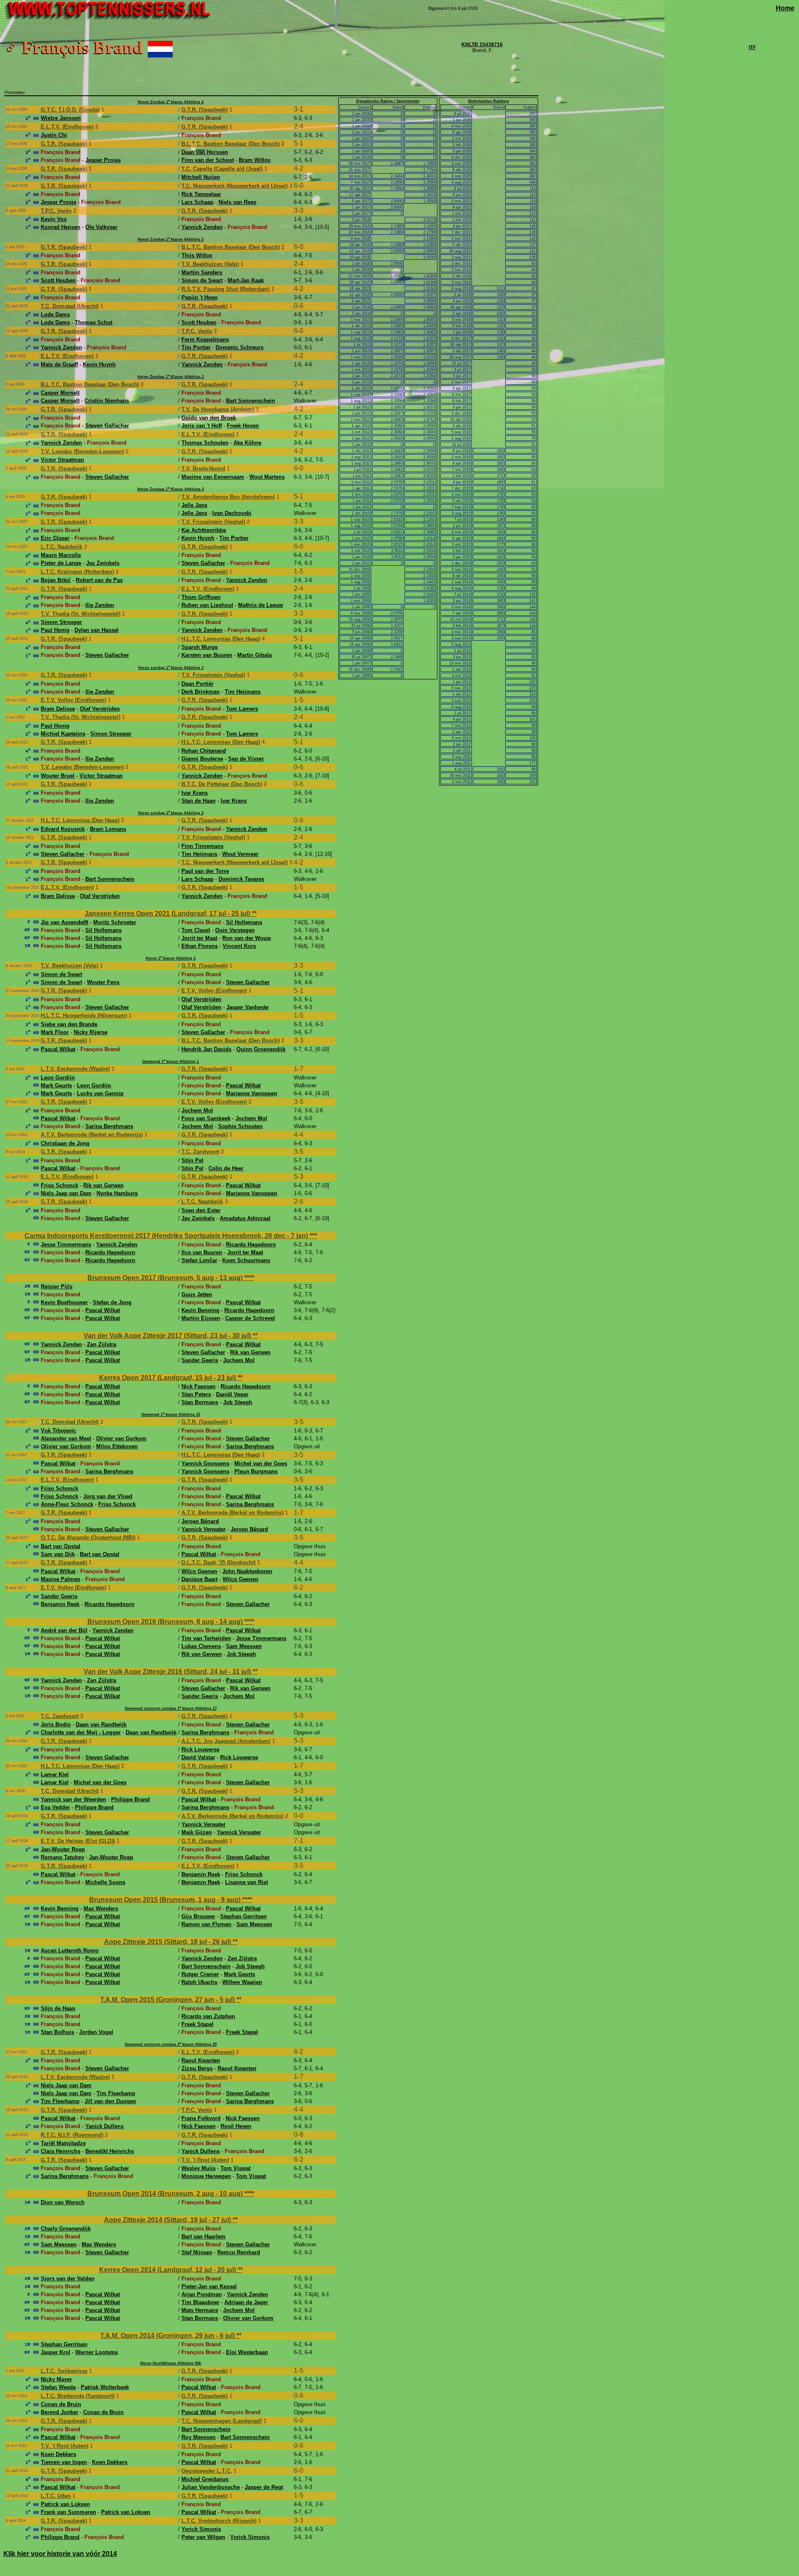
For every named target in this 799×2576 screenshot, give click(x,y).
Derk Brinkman (201, 692)
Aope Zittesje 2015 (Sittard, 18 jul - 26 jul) (168, 1942)
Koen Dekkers (58, 2454)
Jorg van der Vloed (108, 1496)
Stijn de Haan (58, 2008)
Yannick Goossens (205, 1463)
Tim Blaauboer (200, 2302)
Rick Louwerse (200, 1749)
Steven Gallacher (107, 426)
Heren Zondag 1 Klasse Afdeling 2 (171, 377)
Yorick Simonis (201, 2529)
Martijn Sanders (202, 272)
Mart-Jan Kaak (246, 280)
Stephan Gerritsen (243, 1916)
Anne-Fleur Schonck (67, 1504)
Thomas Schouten (205, 443)
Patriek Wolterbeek (105, 2387)
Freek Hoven (243, 426)
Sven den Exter (201, 1210)
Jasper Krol (56, 2352)
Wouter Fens (103, 982)
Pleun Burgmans (256, 1471)
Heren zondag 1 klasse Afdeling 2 (171, 813)
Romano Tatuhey (62, 1857)
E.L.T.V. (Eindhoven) (67, 127)
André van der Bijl (64, 1630)
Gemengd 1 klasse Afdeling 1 (171, 1062)
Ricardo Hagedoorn (251, 1244)
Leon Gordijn (58, 1078)
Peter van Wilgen (203, 2537)
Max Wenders (101, 1908)
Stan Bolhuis (57, 2032)
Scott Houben (58, 280)
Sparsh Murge (200, 647)
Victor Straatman (62, 460)
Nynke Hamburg (117, 1193)
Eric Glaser (55, 538)
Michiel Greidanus (205, 2479)
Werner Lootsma (97, 2352)
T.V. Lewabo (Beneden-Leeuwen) (82, 451)
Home (785, 8)
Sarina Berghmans (109, 1126)
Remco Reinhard (239, 2252)
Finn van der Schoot (208, 160)
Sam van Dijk (58, 1554)
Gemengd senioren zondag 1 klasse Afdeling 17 (171, 1708)
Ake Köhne (247, 443)
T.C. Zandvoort (200, 1152)
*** (313, 1236)
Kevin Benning (200, 1310)
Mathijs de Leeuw (261, 605)
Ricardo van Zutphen (208, 2016)
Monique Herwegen (206, 2176)
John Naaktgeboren (247, 1571)
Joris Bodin (56, 1724)
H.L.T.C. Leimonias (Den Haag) (221, 639)
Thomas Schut (94, 322)
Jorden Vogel (96, 2032)
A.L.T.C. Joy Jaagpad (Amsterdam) (226, 1741)
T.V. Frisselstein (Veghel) (213, 522)
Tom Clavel (196, 930)
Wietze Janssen (61, 118)
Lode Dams (55, 315)
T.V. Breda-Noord (203, 469)
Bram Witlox (255, 160)
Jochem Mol (197, 1110)
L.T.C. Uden (56, 2496)
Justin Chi (54, 135)
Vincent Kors (239, 946)
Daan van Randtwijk (101, 1724)
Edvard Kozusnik (63, 829)
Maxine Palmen (61, 1579)
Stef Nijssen (197, 2252)
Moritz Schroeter (115, 922)
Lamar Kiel (55, 1774)
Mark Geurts (56, 1085)
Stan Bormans (200, 1402)
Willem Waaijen (242, 1982)
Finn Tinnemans (202, 846)
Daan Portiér (197, 684)
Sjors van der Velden (68, 2279)
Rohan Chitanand (204, 751)
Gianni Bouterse (202, 759)
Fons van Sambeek (206, 1118)
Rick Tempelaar (201, 194)
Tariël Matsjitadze (63, 2143)
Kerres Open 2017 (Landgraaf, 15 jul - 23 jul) (168, 1378)
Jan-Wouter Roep (63, 1849)
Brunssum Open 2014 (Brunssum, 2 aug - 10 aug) (166, 2194)
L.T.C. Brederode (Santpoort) (78, 2396)
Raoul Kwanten (201, 2060)
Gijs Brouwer (198, 1916)
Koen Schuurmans (246, 1260)
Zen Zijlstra (102, 1344)
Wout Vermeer (240, 854)
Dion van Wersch (63, 2202)
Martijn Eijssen (201, 1318)
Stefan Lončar (199, 1260)
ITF (752, 47)
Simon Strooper (61, 622)
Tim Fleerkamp (116, 2093)
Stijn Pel (192, 1160)
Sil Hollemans (244, 922)
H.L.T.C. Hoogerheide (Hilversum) (84, 1016)
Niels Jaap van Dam (66, 1193)
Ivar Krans (195, 793)
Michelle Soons (105, 1882)
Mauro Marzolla (61, 555)
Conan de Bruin (61, 2404)
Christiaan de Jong (65, 1143)
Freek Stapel (197, 2024)
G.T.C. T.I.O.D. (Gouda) (70, 110)
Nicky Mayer (56, 2379)
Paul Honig (55, 630)
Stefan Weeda (58, 2387)
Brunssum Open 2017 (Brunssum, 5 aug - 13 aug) (166, 1278)
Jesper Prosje (103, 160)
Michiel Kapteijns (63, 734)
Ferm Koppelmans (205, 339)
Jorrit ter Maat (199, 938)
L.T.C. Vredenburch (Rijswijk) (219, 2521)
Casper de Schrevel (250, 1318)
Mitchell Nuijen (201, 177)
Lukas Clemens (201, 1646)
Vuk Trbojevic (58, 1431)
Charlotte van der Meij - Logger (81, 1732)
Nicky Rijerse (91, 1032)
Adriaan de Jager (246, 2302)
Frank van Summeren (68, 2512)
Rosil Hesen (236, 2126)
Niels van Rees (237, 202)
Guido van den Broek (209, 418)
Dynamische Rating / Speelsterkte (388, 101)
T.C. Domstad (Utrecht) (70, 306)
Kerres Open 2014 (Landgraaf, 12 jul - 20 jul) (168, 2270)
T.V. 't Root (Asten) (205, 2160)
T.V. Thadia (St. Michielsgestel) (81, 614)
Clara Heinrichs (61, 2151)
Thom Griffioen (201, 597)
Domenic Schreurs (239, 347)
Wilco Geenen (199, 1571)
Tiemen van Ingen (64, 2462)
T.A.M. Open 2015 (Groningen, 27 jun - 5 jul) (168, 2000)
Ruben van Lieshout (207, 605)
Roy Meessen (199, 2437)
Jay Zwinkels (103, 563)
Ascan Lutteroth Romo (70, 1951)
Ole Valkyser (101, 227)
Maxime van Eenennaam (213, 477)
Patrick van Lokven (65, 2504)
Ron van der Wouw (247, 938)
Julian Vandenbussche (211, 2487)
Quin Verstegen (235, 930)
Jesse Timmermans (66, 1244)
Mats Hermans (200, 2310)
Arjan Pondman (202, 2294)
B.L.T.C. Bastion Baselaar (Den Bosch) (231, 144)
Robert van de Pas (99, 580)
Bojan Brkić (56, 580)
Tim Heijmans (243, 692)
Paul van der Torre (205, 871)
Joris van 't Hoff (202, 426)
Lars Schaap (197, 202)
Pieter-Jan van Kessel (209, 2286)
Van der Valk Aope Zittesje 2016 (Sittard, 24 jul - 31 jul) (168, 1672)
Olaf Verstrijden (100, 709)
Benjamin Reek (60, 1604)
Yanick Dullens (104, 2126)
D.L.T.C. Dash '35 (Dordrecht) (218, 1563)
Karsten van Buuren (207, 655)
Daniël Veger (232, 1394)
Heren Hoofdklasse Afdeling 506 (171, 2363)
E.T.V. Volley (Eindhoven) (73, 700)
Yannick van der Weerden (73, 1799)
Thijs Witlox (197, 255)
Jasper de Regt (264, 2487)
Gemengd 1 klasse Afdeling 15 (171, 1415)
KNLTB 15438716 (482, 45)
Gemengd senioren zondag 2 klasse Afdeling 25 (171, 2044)
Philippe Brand (130, 1799)
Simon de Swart (202, 280)
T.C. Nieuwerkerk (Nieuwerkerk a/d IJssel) (234, 186)
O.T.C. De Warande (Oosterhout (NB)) (88, 1538)
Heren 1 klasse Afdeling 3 (171, 958)
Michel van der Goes (261, 1463)
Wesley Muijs (199, 2168)
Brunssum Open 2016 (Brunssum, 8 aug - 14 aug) (166, 1622)
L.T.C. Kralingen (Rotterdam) (77, 572)
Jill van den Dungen (110, 2101)
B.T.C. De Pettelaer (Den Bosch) (222, 784)
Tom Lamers (242, 709)
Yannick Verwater (203, 1529)
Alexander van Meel (66, 1438)
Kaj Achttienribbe (204, 530)
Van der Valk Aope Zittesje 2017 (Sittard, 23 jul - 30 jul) (168, 1336)
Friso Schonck (60, 1185)
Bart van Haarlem (203, 2237)
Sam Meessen (244, 1646)
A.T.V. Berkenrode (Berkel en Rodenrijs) (92, 1135)
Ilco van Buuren (202, 1252)
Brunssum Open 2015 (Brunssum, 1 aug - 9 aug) (166, 1900)
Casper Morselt (60, 393)
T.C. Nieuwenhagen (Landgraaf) (222, 2421)
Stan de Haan (199, 801)
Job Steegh (238, 1402)
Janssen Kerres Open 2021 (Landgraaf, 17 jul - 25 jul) (168, 914)
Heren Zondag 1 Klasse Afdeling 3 (171, 489)
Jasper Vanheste (247, 1007)
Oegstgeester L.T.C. (207, 2471)
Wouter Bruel (58, 776)
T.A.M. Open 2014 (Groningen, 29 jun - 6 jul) (168, 2336)
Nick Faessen (199, 1386)
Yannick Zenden (202, 227)
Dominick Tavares (241, 879)
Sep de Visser (246, 759)
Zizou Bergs (197, 2068)
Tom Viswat (236, 2168)
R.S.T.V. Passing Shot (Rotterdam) (226, 289)
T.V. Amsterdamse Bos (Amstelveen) (228, 497)
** (254, 914)
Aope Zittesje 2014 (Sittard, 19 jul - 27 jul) (168, 2220)
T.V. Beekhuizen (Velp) (210, 264)
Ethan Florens (200, 946)
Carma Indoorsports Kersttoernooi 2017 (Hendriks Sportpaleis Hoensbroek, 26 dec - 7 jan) (167, 1236)
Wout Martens (267, 477)
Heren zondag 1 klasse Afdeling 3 (171, 668)
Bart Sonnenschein (251, 401)
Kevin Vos (54, 219)
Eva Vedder (55, 1807)
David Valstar (198, 1757)
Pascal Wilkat (58, 1049)
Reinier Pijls (57, 1287)
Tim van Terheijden (206, 1638)
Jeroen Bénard (200, 1521)
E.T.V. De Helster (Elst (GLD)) (78, 1841)
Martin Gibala (254, 655)
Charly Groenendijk (66, 2229)
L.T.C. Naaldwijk (62, 547)
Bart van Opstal (61, 1546)
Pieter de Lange (61, 563)
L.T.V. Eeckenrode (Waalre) (75, 1069)
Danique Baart (200, 1579)
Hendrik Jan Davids (206, 1049)
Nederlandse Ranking (489, 101)
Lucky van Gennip (100, 1093)
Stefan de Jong (112, 1302)
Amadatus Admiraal (245, 1218)
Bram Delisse (58, 709)
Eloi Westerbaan (247, 2352)
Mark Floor (55, 1032)
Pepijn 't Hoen (200, 297)
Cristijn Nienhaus (107, 401)
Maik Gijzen (197, 1832)
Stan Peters (196, 1394)
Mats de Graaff (59, 364)
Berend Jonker (60, 2412)
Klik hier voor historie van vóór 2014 (60, 2554)
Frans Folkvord (201, 2118)
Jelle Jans (194, 505)
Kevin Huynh (99, 364)
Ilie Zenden (100, 605)
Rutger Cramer (200, 1974)
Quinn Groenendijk (261, 1049)
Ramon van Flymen (206, 1924)
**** (249, 1278)
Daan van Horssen (205, 152)
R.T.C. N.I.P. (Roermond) (72, 2135)
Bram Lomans (108, 829)
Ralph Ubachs (199, 1982)
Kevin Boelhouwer (64, 1302)
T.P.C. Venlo (56, 211)
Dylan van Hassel (97, 630)
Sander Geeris (200, 1360)
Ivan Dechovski (232, 513)
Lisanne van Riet (247, 1882)
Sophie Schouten (240, 1126)
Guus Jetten (197, 1294)
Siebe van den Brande (69, 1024)
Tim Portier (196, 347)
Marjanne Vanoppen (252, 1093)
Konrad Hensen (61, 227)
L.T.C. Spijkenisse (64, 2371)
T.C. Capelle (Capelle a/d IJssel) (222, 169)
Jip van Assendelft (65, 922)
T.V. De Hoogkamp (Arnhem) (218, 409)
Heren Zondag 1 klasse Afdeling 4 (171, 102)
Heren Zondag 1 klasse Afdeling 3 (171, 239)
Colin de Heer (226, 1168)
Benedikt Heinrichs (110, 2151)
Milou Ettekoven (117, 1446)
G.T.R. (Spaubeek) (205, 110)
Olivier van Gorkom (121, 1438)
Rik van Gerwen (103, 1185)
